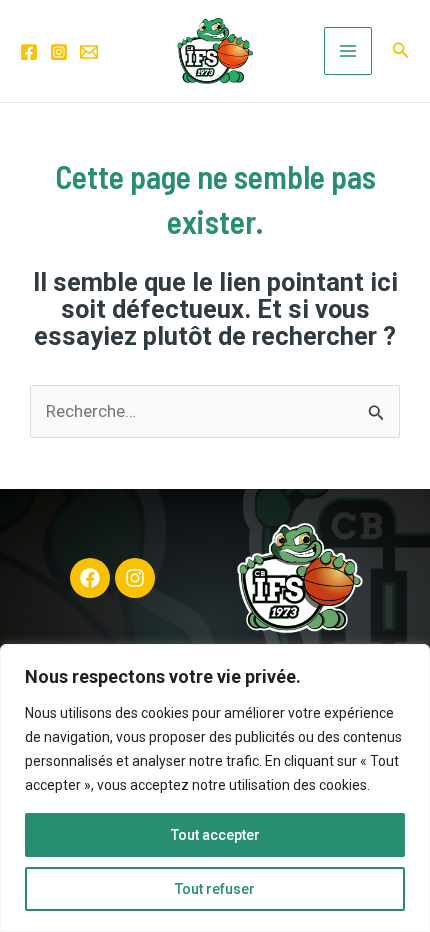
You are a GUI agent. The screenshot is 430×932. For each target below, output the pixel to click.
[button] (401, 50)
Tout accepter (215, 835)
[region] (215, 788)
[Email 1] (89, 52)
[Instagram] (59, 52)
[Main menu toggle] (348, 51)
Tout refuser (215, 889)
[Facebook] (29, 52)
